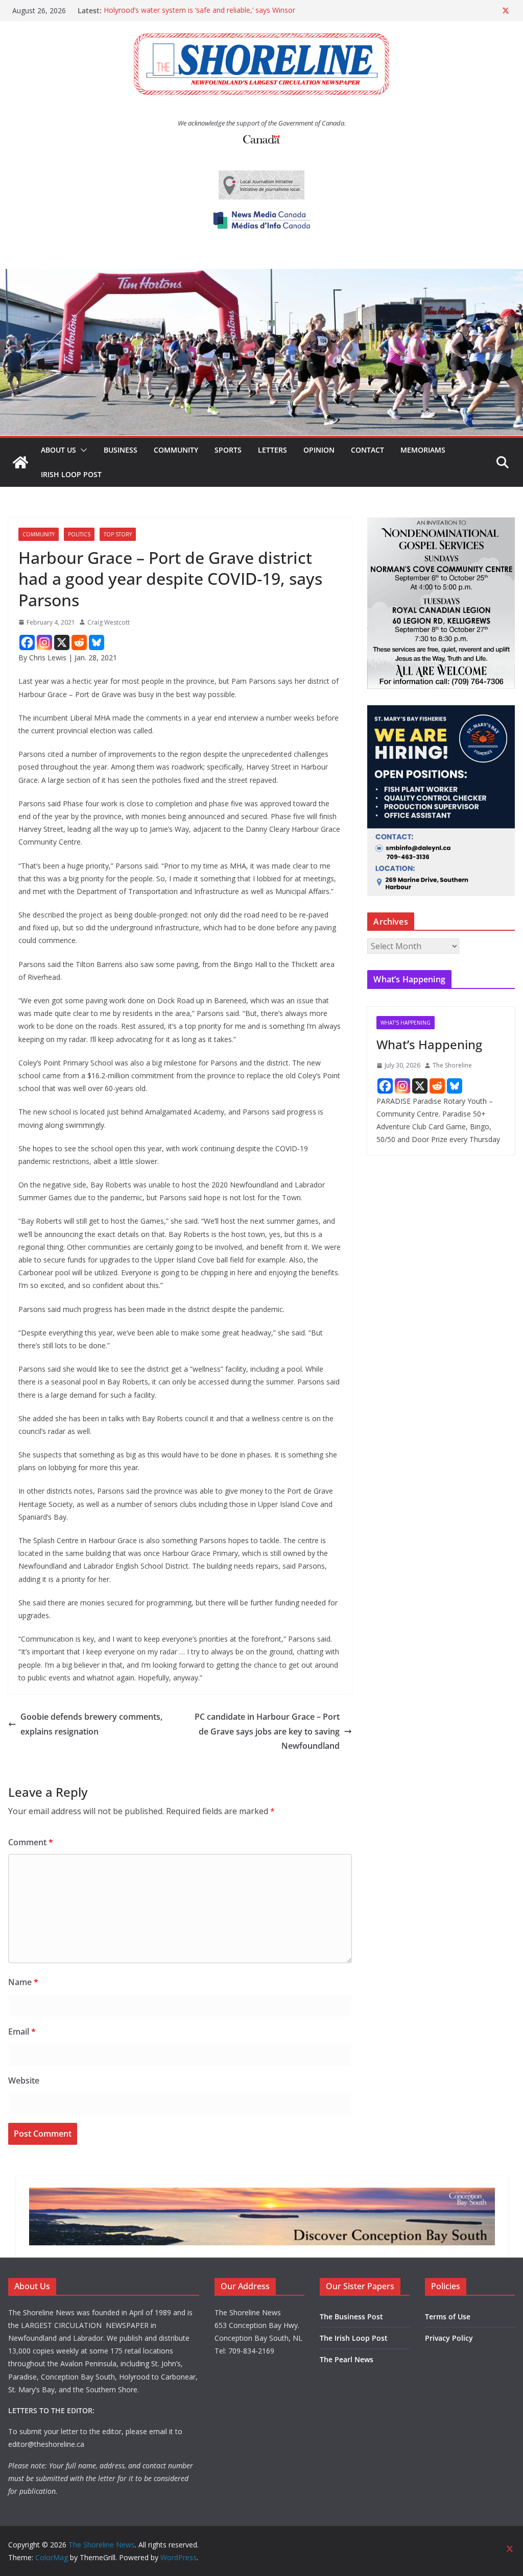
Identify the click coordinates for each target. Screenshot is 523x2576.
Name (23, 1982)
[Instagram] (44, 642)
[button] (82, 450)
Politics (79, 534)
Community (176, 450)
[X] (62, 642)
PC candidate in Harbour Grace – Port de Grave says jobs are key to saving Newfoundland (267, 1731)
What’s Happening (429, 1044)
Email (22, 2032)
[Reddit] (79, 642)
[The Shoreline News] (261, 276)
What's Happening (406, 1023)
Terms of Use (448, 2317)
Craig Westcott (109, 622)
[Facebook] (27, 642)
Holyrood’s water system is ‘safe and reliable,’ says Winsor (199, 10)
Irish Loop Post (71, 474)
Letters (272, 450)
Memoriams (423, 450)
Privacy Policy (449, 2338)
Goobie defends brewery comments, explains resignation (91, 1724)
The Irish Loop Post (354, 2338)
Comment (31, 1842)
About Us (58, 450)
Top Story (118, 534)
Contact (367, 450)
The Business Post (351, 2317)
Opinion (319, 450)
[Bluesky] (97, 642)
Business (121, 450)
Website (24, 2080)
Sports (228, 450)
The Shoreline (452, 1065)
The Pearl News (347, 2359)
